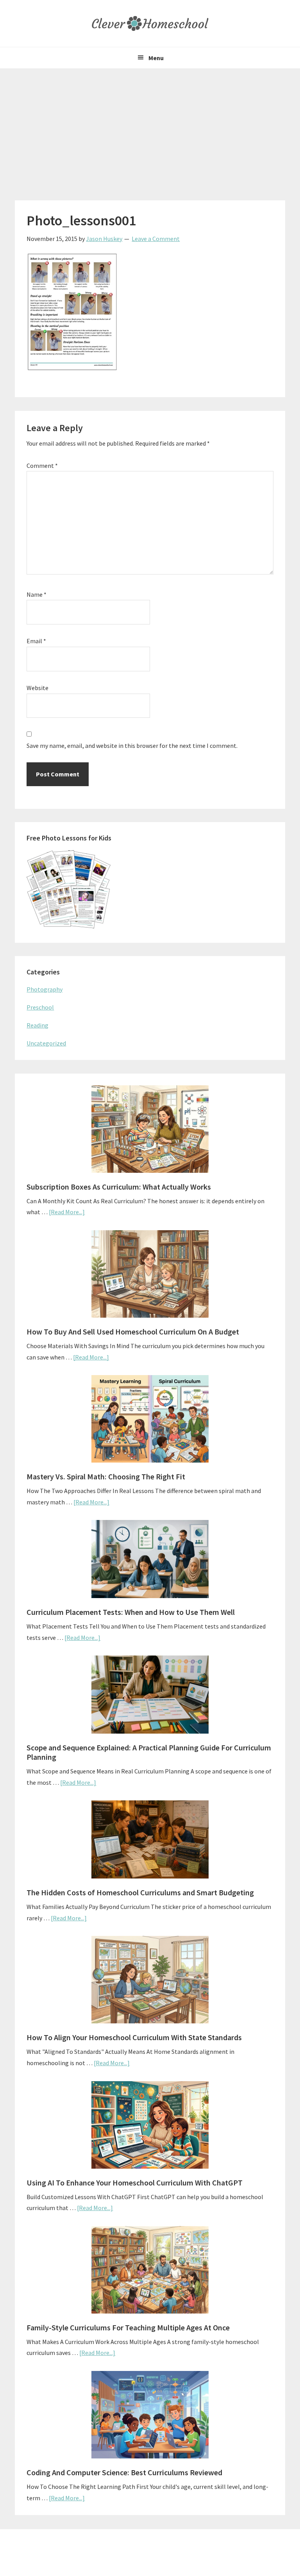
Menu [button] (156, 58)
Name (37, 594)
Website (37, 688)
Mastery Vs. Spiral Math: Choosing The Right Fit (106, 1476)
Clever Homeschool (150, 23)
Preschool (40, 1007)
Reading (37, 1025)
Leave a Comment (156, 239)
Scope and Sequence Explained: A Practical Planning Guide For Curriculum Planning (149, 1752)
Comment (42, 466)
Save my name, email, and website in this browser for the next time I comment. (132, 746)
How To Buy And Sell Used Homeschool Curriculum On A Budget (133, 1332)
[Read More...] (67, 1212)
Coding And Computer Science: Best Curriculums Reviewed (124, 2472)
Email (36, 641)
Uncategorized (46, 1043)
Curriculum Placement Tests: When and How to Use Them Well (131, 1612)
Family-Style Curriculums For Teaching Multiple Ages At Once (128, 2327)
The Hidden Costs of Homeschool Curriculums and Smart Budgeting (140, 1892)
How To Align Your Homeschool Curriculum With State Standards (134, 2037)
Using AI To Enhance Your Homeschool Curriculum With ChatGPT (135, 2183)
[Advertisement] (150, 127)
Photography (45, 989)
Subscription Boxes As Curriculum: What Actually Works (119, 1187)
